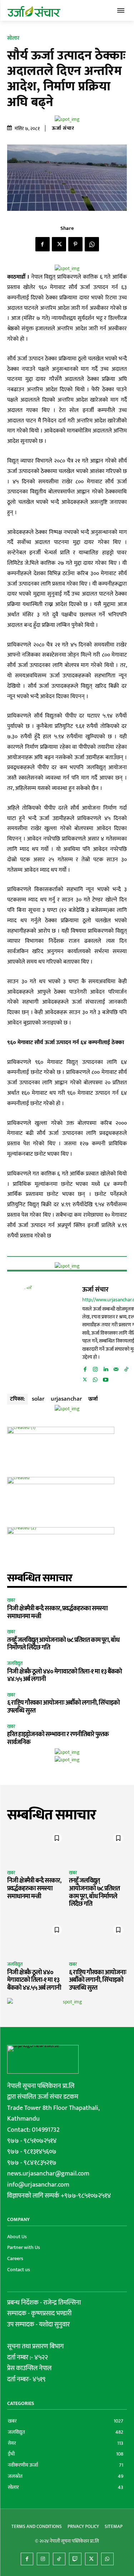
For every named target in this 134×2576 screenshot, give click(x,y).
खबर (11, 1600)
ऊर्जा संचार (63, 128)
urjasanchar (66, 1398)
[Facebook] (43, 244)
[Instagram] (95, 1368)
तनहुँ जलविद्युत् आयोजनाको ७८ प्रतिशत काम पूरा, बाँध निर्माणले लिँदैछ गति (63, 1644)
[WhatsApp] (92, 244)
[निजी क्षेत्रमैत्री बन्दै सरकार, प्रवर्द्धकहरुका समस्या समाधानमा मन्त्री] (36, 1847)
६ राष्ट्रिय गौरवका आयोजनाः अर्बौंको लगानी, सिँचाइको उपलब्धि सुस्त (63, 1707)
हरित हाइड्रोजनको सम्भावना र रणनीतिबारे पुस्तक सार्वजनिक (58, 1738)
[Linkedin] (106, 1368)
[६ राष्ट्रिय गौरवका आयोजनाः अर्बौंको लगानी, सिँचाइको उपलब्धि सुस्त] (98, 1939)
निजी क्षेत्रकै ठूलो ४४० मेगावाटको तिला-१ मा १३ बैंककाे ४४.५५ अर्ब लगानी (64, 1676)
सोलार (13, 38)
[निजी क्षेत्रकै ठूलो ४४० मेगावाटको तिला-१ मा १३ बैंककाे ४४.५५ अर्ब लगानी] (36, 1939)
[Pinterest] (75, 244)
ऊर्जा (93, 1398)
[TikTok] (126, 1368)
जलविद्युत (15, 1664)
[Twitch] (75, 2559)
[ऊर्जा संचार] (43, 1334)
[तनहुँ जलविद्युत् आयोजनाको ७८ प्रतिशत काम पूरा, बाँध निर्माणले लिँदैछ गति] (98, 1847)
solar (38, 1398)
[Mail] (116, 1368)
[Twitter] (59, 244)
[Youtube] (106, 1378)
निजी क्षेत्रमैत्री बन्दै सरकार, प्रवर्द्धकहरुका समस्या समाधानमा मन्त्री (57, 1613)
